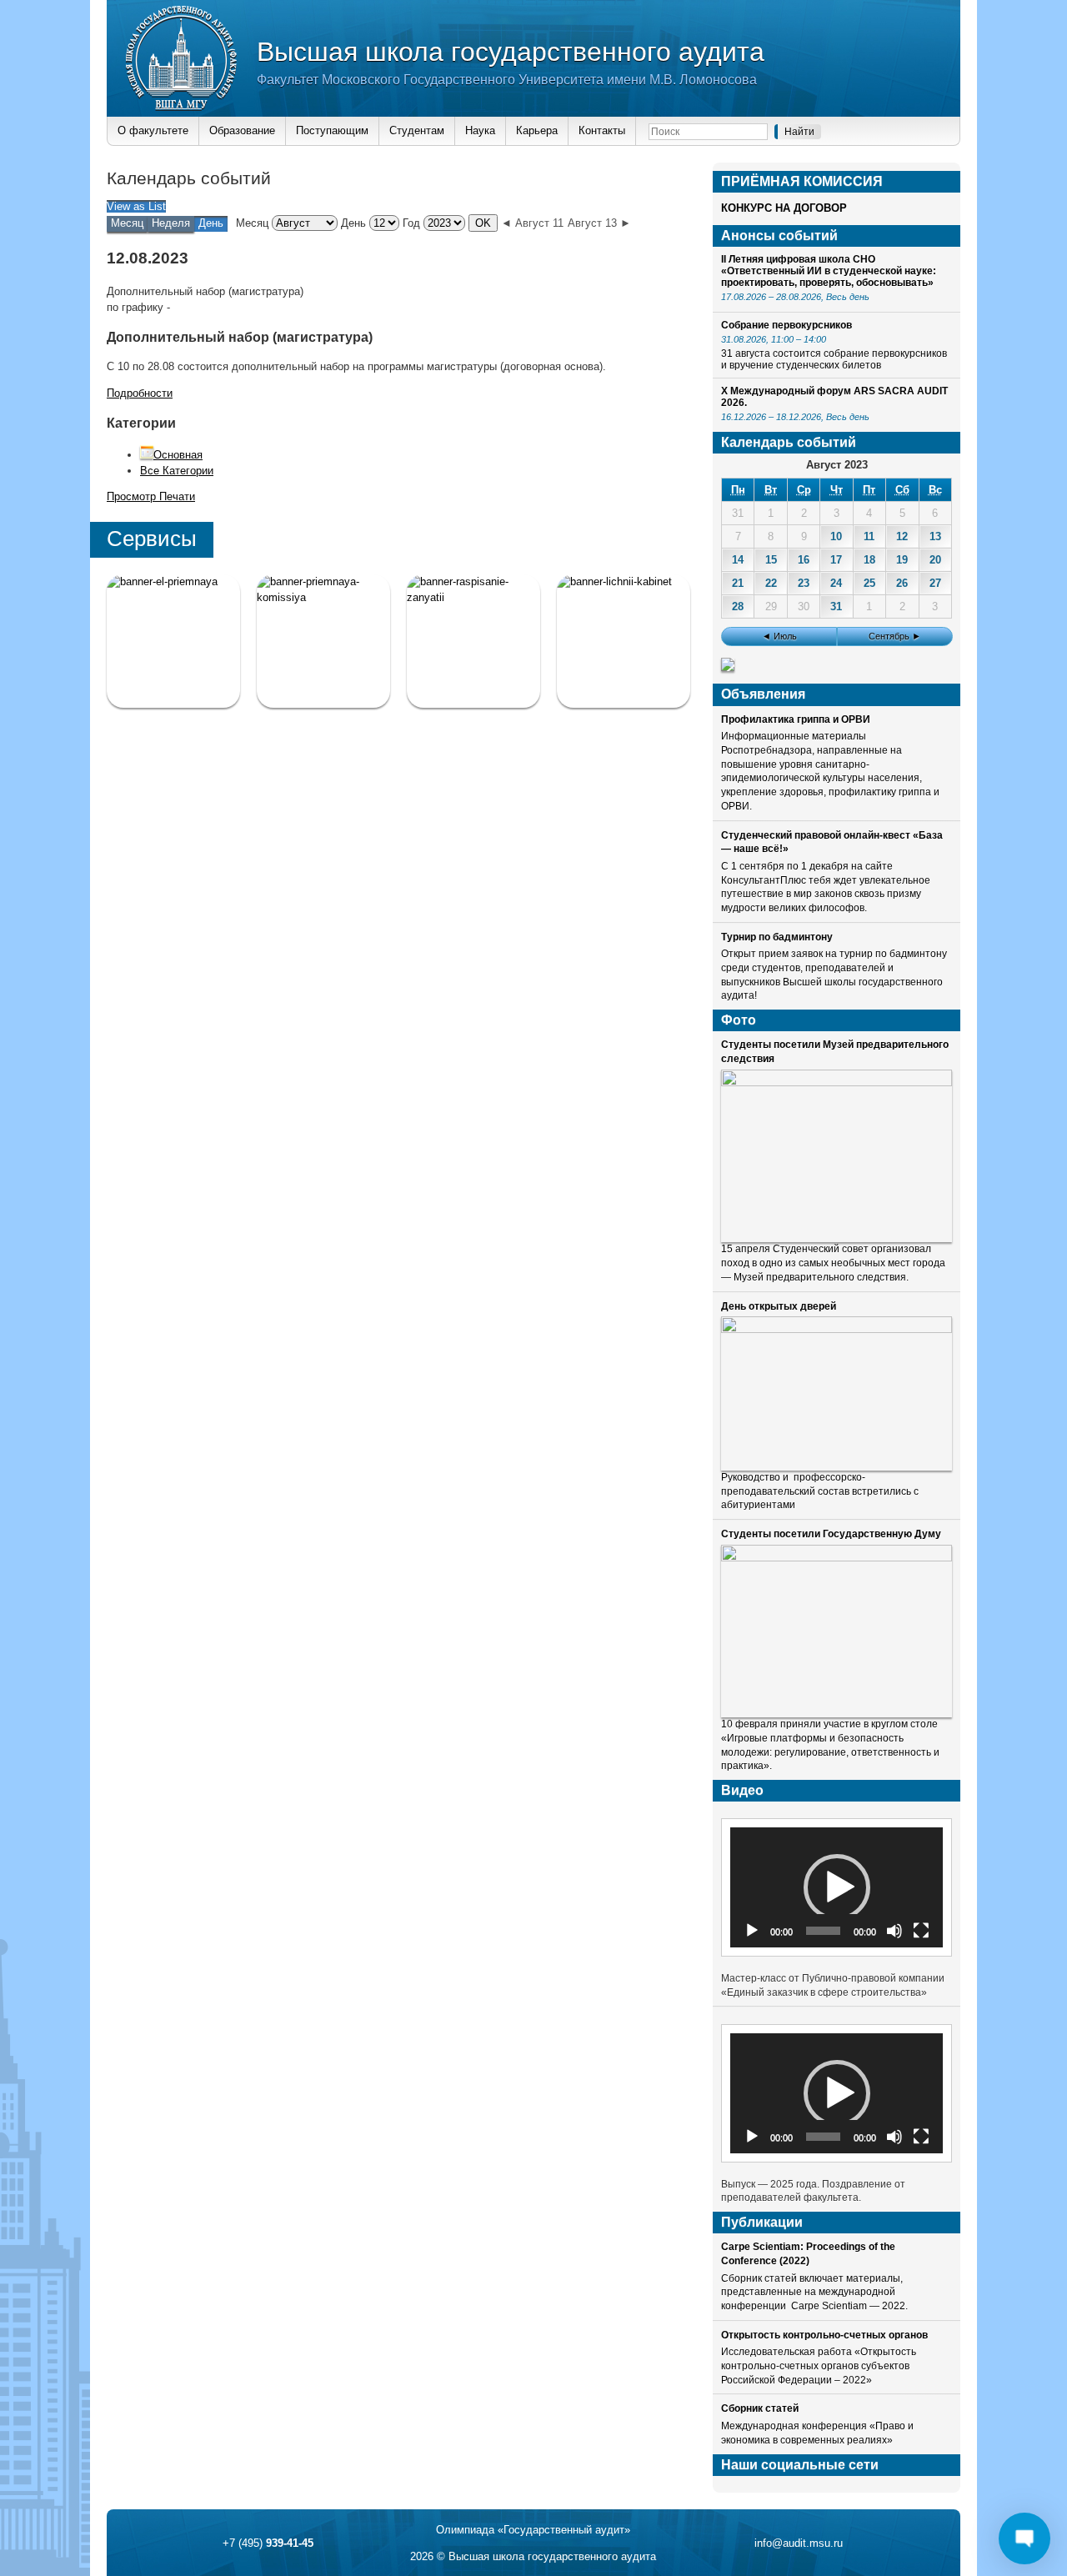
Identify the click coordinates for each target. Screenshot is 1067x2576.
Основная (178, 455)
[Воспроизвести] (752, 1931)
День (353, 223)
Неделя (171, 223)
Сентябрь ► (895, 636)
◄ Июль (779, 636)
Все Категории (177, 471)
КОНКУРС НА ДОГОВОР (784, 208)
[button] (837, 1887)
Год (411, 223)
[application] (837, 1887)
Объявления (763, 694)
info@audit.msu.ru (799, 2543)
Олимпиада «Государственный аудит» (533, 2530)
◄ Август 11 (532, 223)
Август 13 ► (599, 223)
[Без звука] (894, 1931)
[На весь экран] (921, 1931)
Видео (742, 1790)
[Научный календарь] (728, 667)
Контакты (602, 130)
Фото (739, 1020)
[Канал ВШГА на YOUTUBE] (624, 641)
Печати (151, 496)
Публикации (762, 2222)
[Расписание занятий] (473, 641)
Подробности (140, 393)
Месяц (127, 223)
